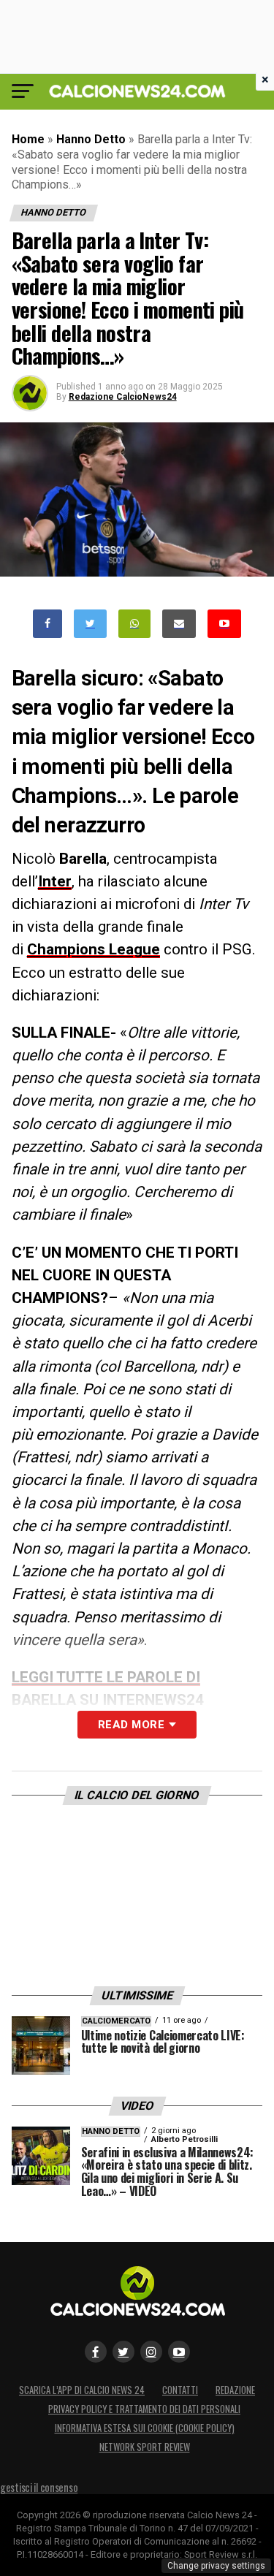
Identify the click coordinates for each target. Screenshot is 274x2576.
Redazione (235, 2390)
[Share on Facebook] (47, 624)
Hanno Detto (91, 139)
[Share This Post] (134, 624)
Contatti (180, 2390)
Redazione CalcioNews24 (123, 397)
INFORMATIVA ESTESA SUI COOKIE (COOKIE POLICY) (145, 2428)
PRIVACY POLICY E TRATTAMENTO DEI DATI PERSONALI (144, 2409)
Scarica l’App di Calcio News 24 (82, 2390)
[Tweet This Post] (90, 624)
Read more (131, 1725)
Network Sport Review (145, 2447)
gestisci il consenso (39, 2487)
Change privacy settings (216, 2566)
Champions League (94, 949)
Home (28, 139)
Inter (55, 881)
